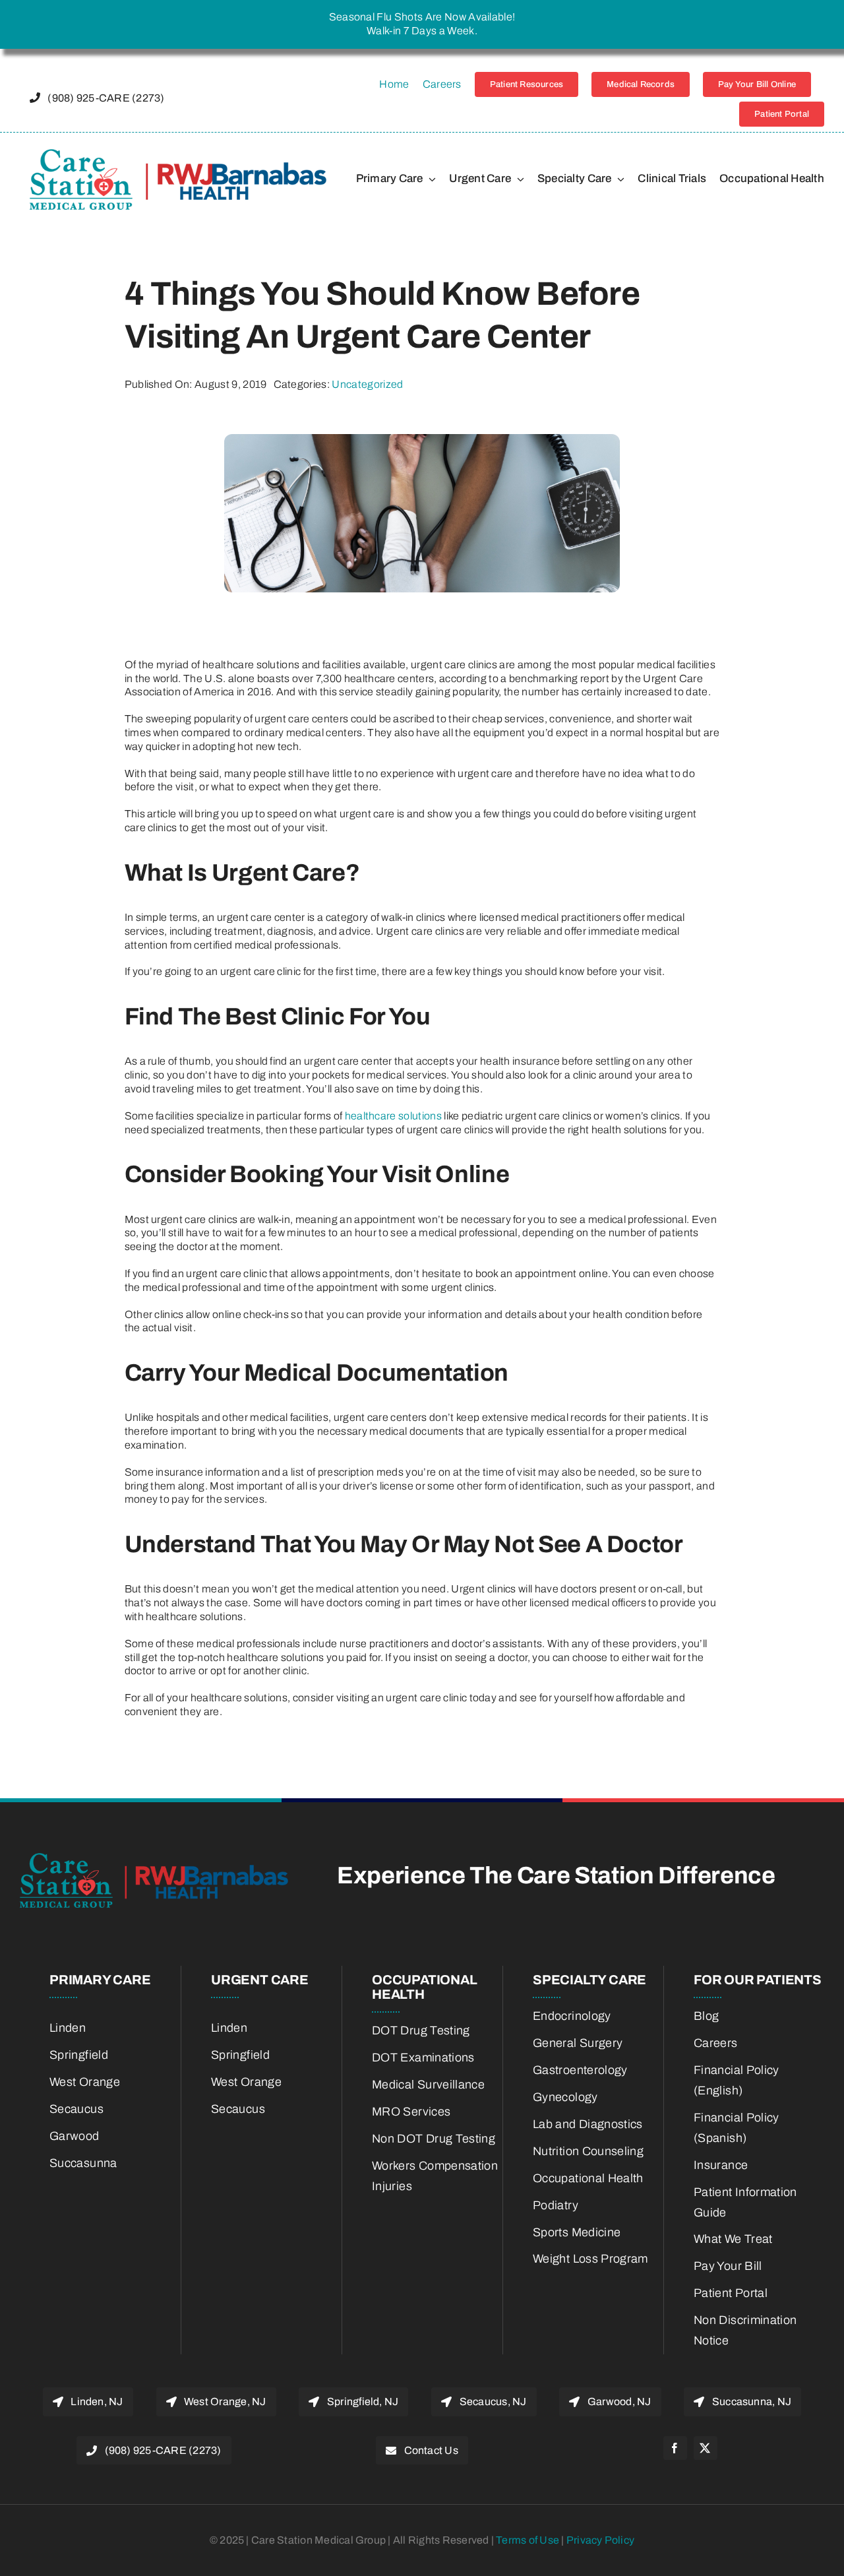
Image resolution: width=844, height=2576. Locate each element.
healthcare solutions (393, 1116)
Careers (442, 84)
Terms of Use (528, 2540)
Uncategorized (367, 384)
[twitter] (706, 2448)
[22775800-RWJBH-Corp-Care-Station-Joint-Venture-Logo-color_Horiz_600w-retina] (178, 154)
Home (394, 84)
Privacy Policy (600, 2540)
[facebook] (675, 2448)
